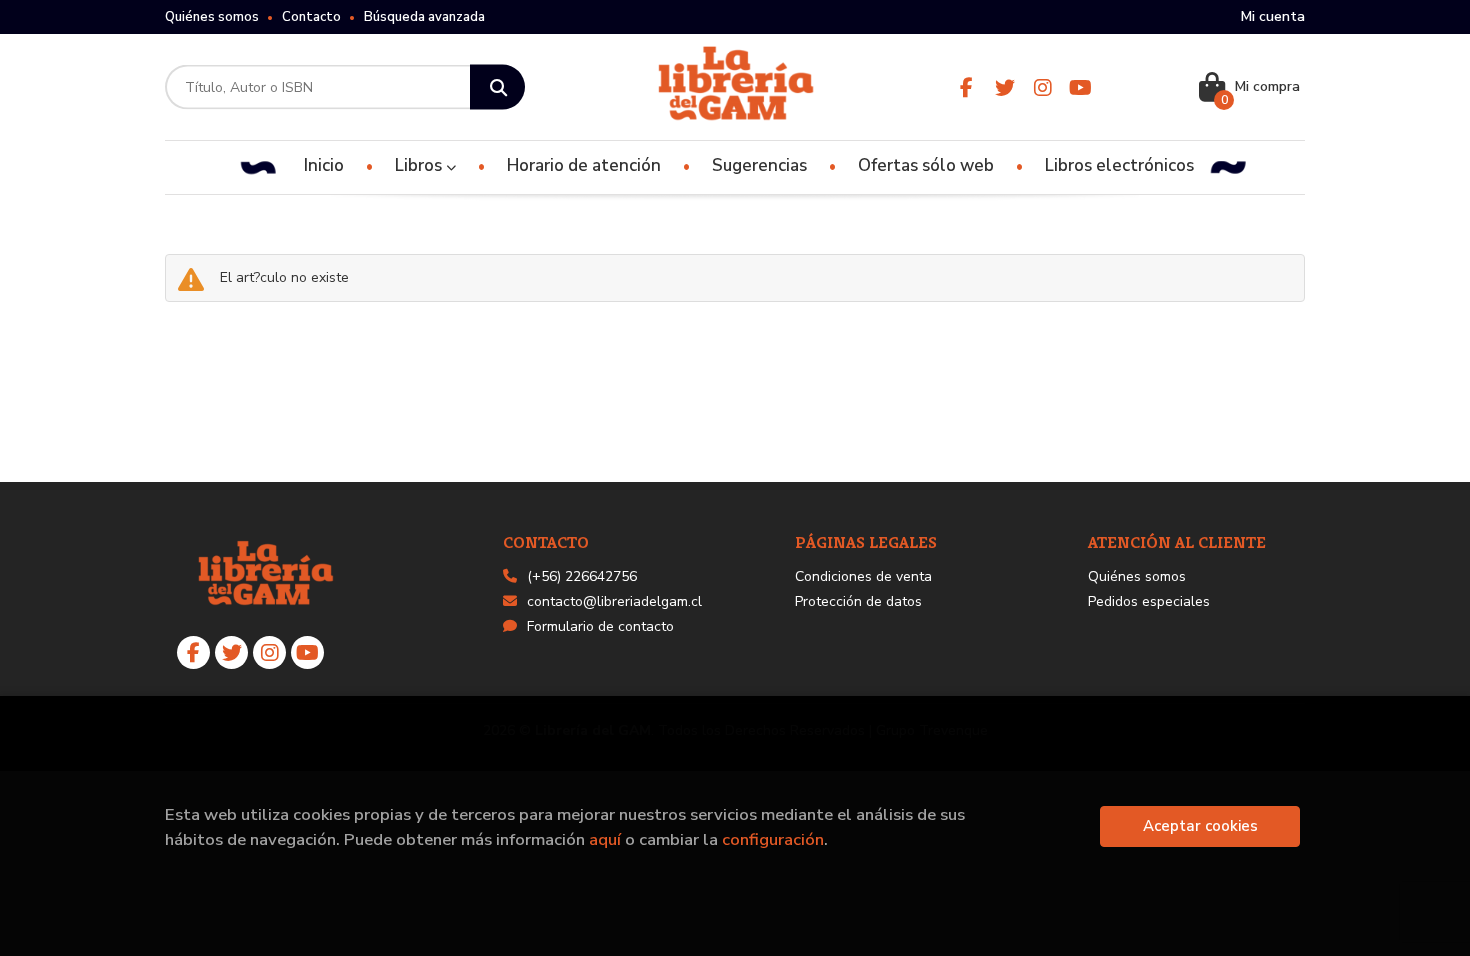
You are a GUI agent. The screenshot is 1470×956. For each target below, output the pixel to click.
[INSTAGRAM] (1042, 87)
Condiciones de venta (863, 576)
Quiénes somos (212, 17)
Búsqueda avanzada (424, 17)
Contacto (311, 17)
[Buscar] (497, 87)
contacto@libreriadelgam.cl (614, 601)
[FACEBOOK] (966, 87)
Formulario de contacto (600, 626)
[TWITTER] (1004, 87)
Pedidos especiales (1149, 601)
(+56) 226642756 (582, 576)
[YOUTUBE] (1080, 87)
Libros (420, 165)
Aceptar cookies (1200, 826)
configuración (773, 839)
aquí (605, 839)
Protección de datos (858, 601)
